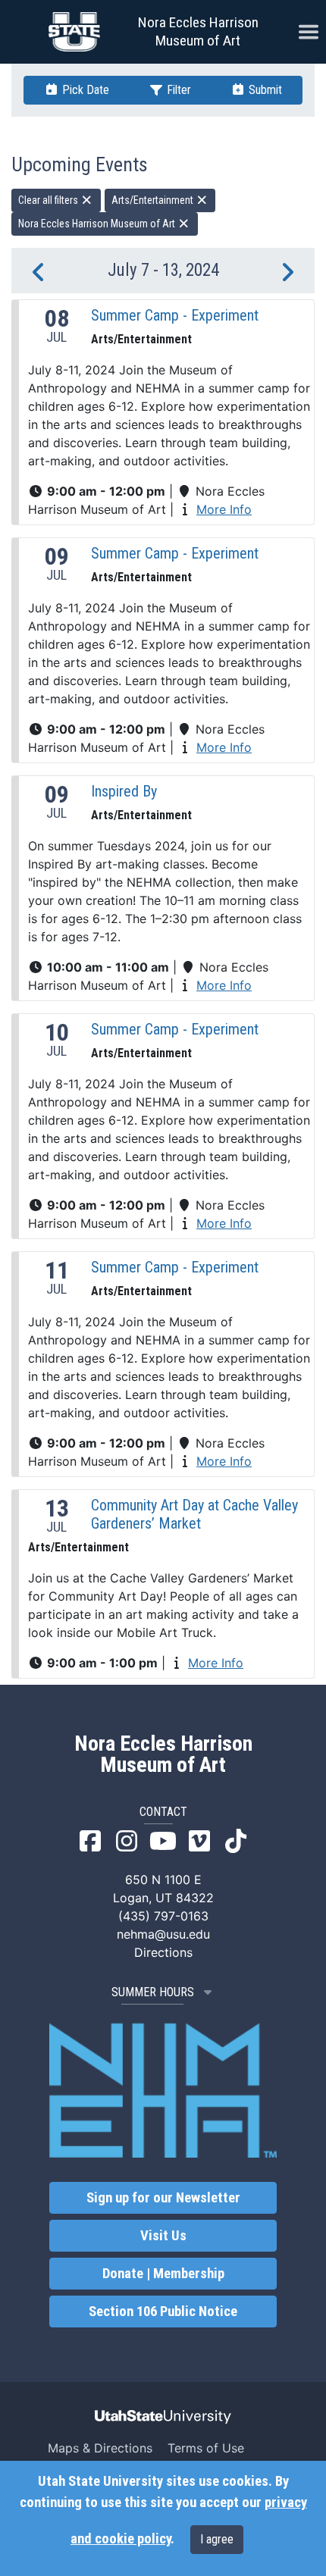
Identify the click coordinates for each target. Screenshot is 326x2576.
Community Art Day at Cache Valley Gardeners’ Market (194, 1514)
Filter (177, 90)
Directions (163, 1952)
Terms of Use (206, 2448)
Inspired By (124, 791)
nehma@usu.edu (163, 1934)
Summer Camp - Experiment (175, 315)
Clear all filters (49, 200)
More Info (224, 509)
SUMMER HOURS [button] (153, 1992)
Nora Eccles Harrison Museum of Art (198, 31)
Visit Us (163, 2236)
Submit (264, 90)
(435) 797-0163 (163, 1916)
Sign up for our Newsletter (163, 2198)
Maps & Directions (100, 2448)
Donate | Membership (163, 2274)
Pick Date (84, 90)
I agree (217, 2539)
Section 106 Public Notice (163, 2312)
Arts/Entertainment (154, 200)
